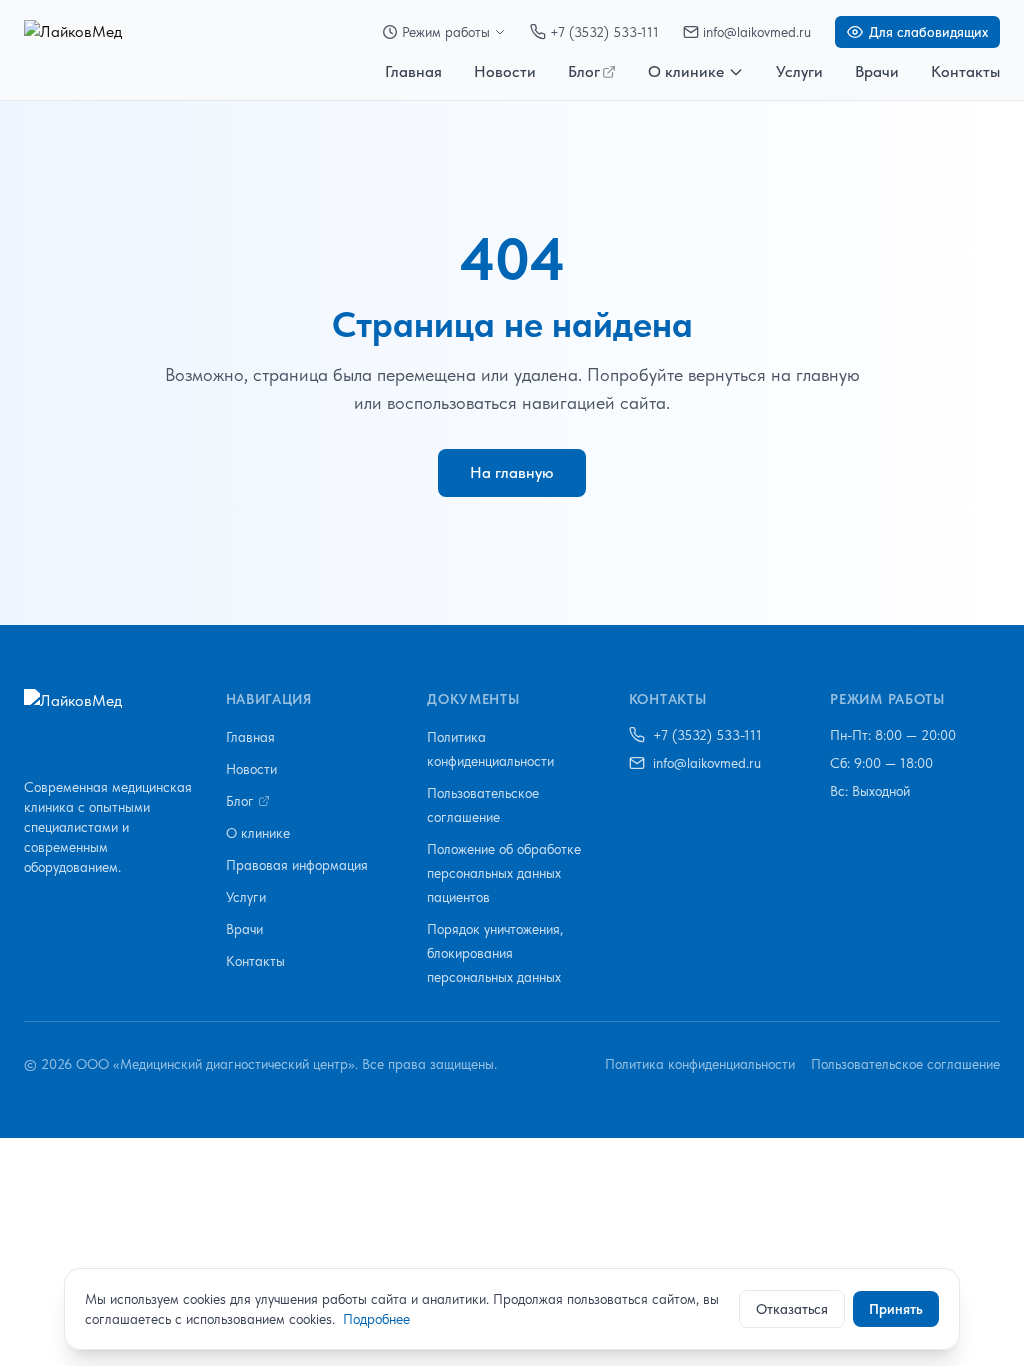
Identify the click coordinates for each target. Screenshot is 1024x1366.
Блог (584, 71)
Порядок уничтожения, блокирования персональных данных (495, 953)
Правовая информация (297, 865)
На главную (512, 472)
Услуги (799, 71)
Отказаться (792, 1309)
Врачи (877, 71)
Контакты (965, 71)
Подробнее (376, 1319)
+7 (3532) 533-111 (604, 32)
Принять (896, 1309)
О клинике (686, 71)
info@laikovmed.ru (757, 32)
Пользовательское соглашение (905, 1064)
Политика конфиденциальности (700, 1064)
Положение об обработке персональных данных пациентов (504, 873)
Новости (505, 71)
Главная (413, 71)
